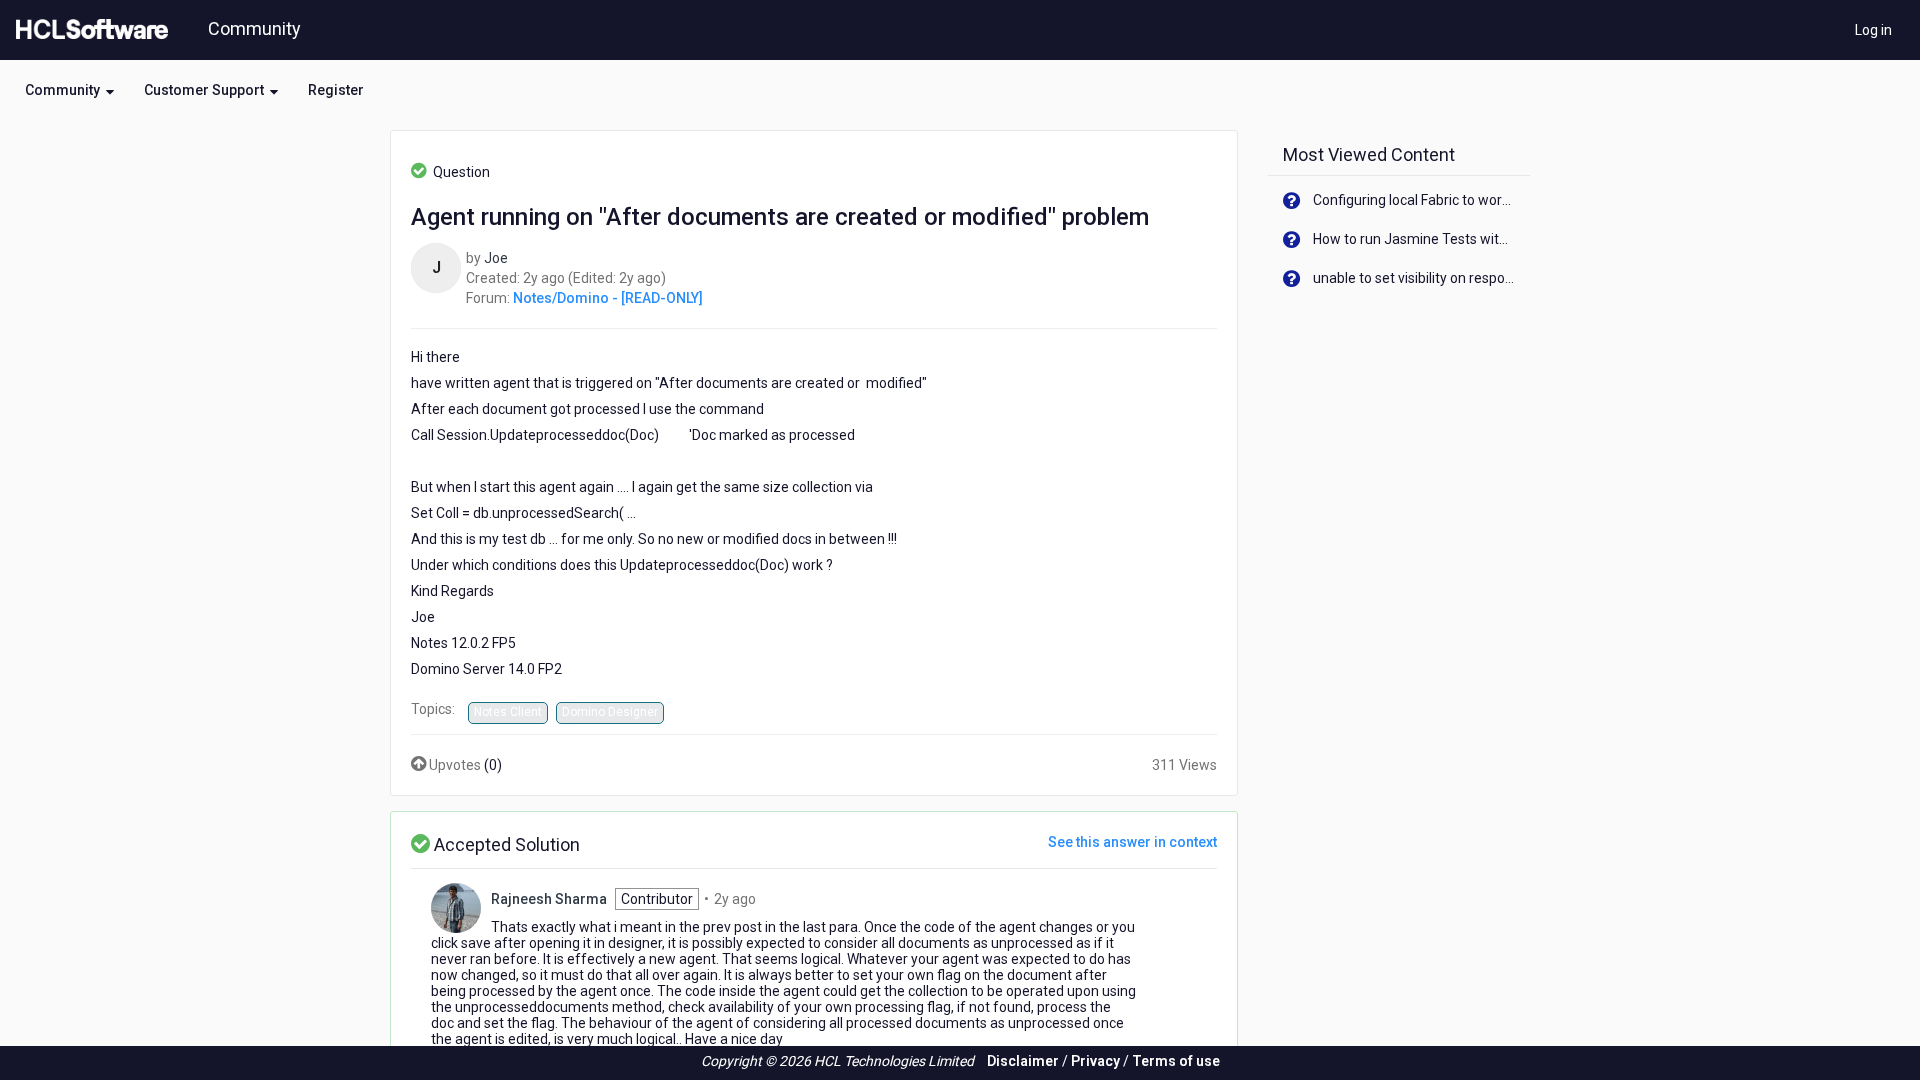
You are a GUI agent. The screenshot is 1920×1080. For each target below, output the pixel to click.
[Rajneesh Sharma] (456, 906)
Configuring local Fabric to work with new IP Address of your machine (1414, 200)
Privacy (1095, 1061)
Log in (1873, 30)
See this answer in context (1132, 842)
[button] (69, 90)
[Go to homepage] (88, 30)
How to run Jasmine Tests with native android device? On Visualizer (1414, 239)
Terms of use (1176, 1061)
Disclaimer (1023, 1061)
